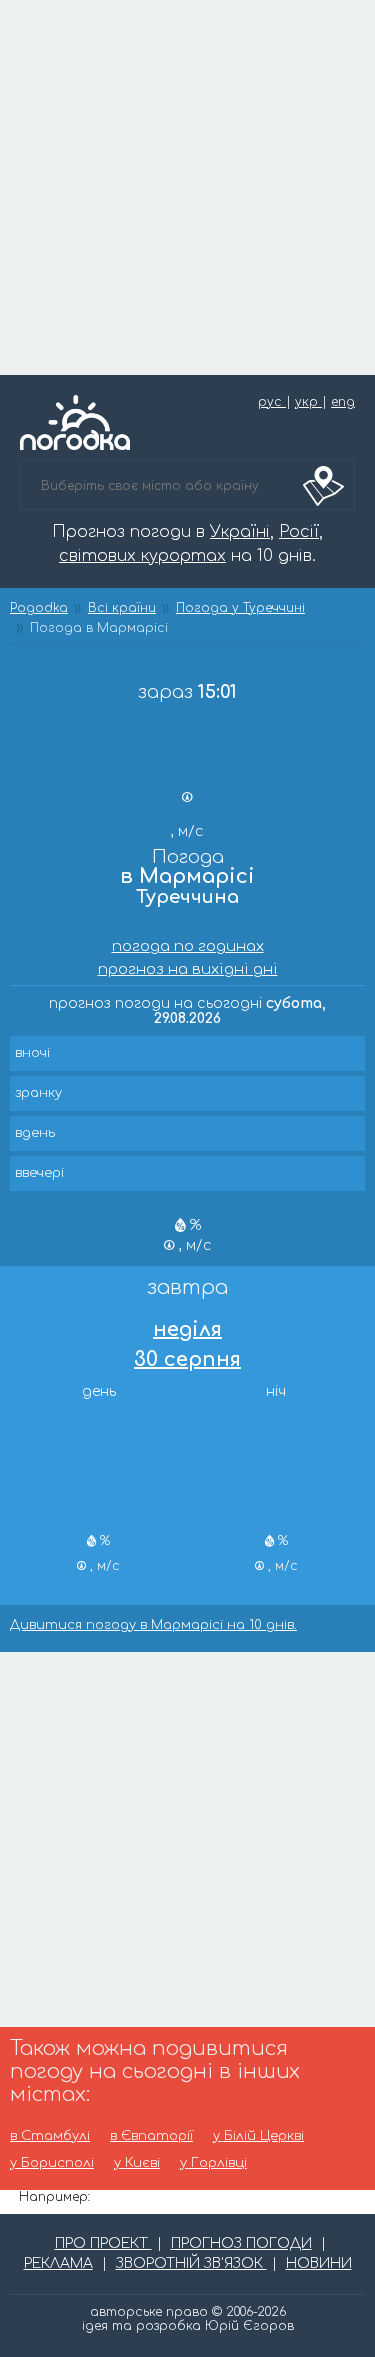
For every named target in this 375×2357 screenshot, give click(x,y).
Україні (240, 532)
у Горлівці (213, 2163)
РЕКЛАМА (58, 2263)
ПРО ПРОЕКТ (103, 2243)
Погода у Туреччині (240, 608)
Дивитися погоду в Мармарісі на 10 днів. (153, 1625)
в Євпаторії (151, 2136)
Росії (299, 532)
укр (308, 402)
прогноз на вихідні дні (188, 969)
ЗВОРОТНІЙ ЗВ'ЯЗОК (191, 2263)
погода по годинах (188, 946)
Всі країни (122, 608)
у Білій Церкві (258, 2136)
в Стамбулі (50, 2136)
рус (272, 402)
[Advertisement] (187, 187)
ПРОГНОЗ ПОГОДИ (241, 2243)
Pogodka (39, 608)
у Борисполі (52, 2163)
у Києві (137, 2163)
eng (343, 402)
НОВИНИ (319, 2263)
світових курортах (142, 556)
